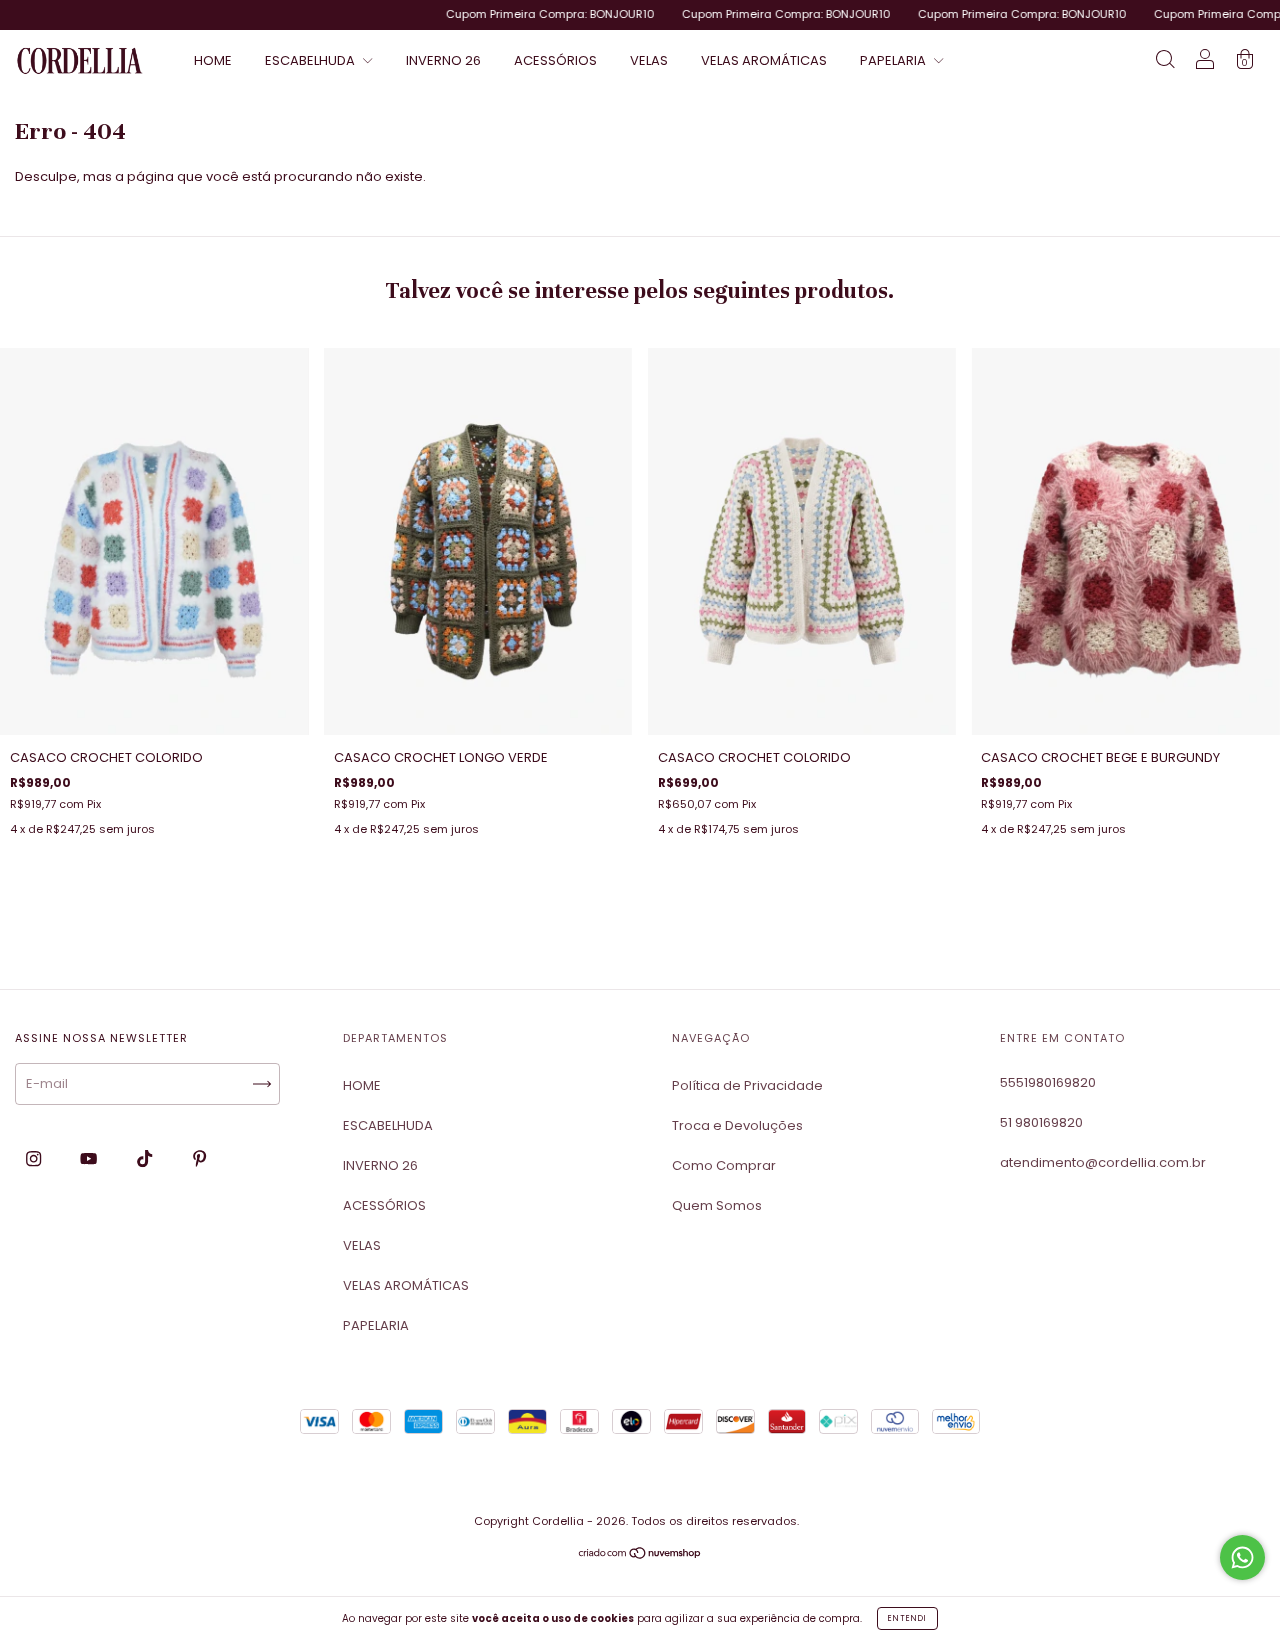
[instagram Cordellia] (35, 1158)
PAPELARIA (894, 60)
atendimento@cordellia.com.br (1103, 1162)
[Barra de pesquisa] (1165, 62)
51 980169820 (1041, 1122)
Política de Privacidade (747, 1085)
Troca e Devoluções (737, 1125)
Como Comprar (724, 1165)
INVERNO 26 (443, 60)
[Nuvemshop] (640, 1555)
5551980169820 (1048, 1082)
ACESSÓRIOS (555, 60)
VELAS (649, 60)
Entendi (907, 1618)
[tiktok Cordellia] (146, 1158)
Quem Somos (717, 1205)
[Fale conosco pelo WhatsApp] (1242, 1557)
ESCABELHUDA (311, 60)
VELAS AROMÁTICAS (764, 60)
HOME (213, 60)
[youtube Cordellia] (90, 1158)
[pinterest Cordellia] (199, 1158)
